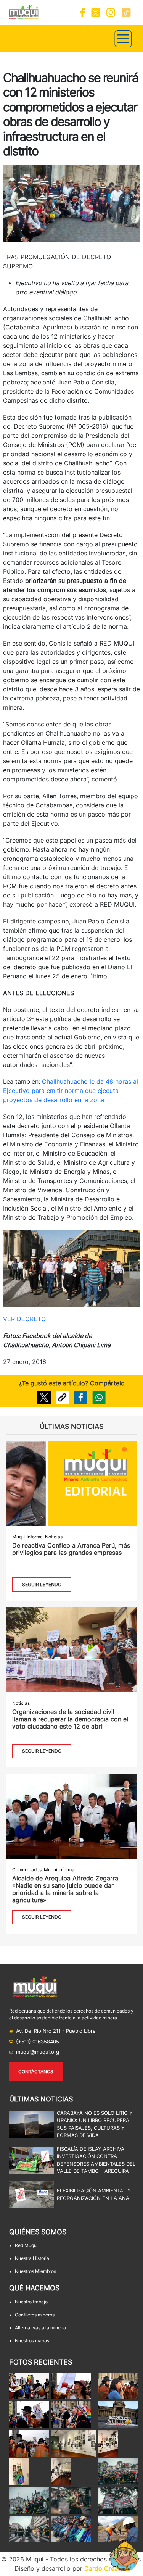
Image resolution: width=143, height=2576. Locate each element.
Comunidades (27, 1870)
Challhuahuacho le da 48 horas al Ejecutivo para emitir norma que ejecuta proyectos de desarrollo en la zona (71, 1091)
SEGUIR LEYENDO (42, 1584)
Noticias (54, 1537)
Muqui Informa (27, 1537)
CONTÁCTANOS (36, 2072)
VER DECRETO (25, 1319)
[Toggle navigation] (123, 39)
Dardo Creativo (107, 2568)
